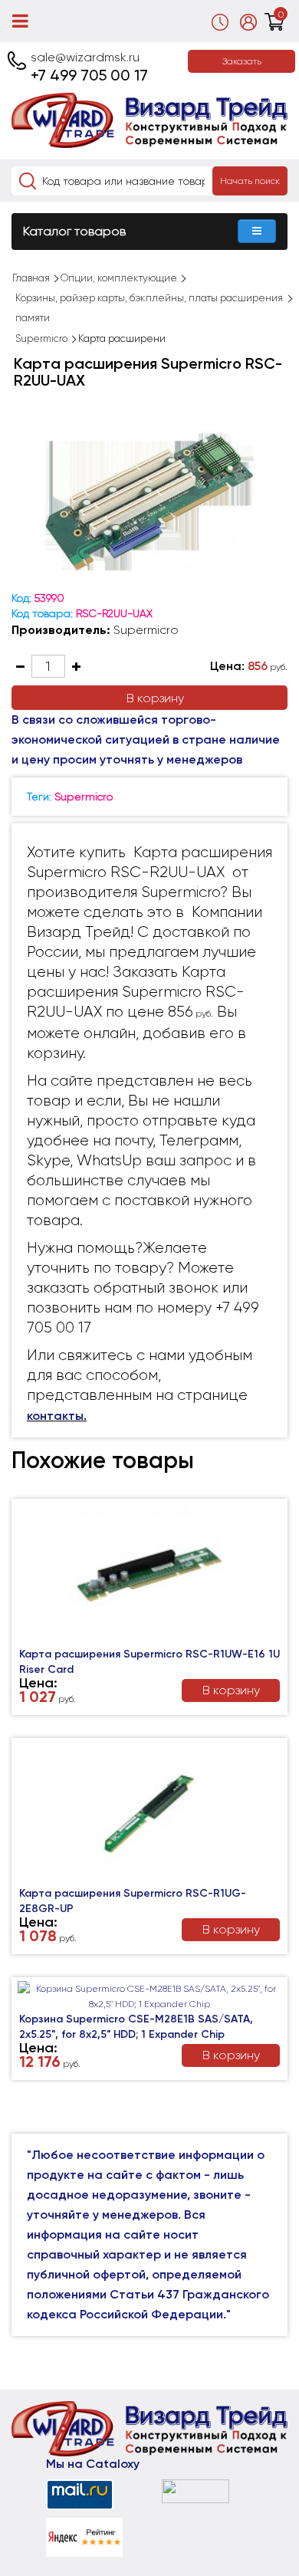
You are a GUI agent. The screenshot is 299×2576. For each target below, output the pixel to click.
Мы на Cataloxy (93, 2464)
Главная (31, 278)
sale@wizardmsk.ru (85, 57)
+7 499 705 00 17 (89, 75)
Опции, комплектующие (119, 278)
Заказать (242, 61)
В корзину (155, 698)
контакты (55, 1416)
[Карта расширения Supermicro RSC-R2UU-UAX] (149, 501)
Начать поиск (250, 181)
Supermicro (41, 338)
